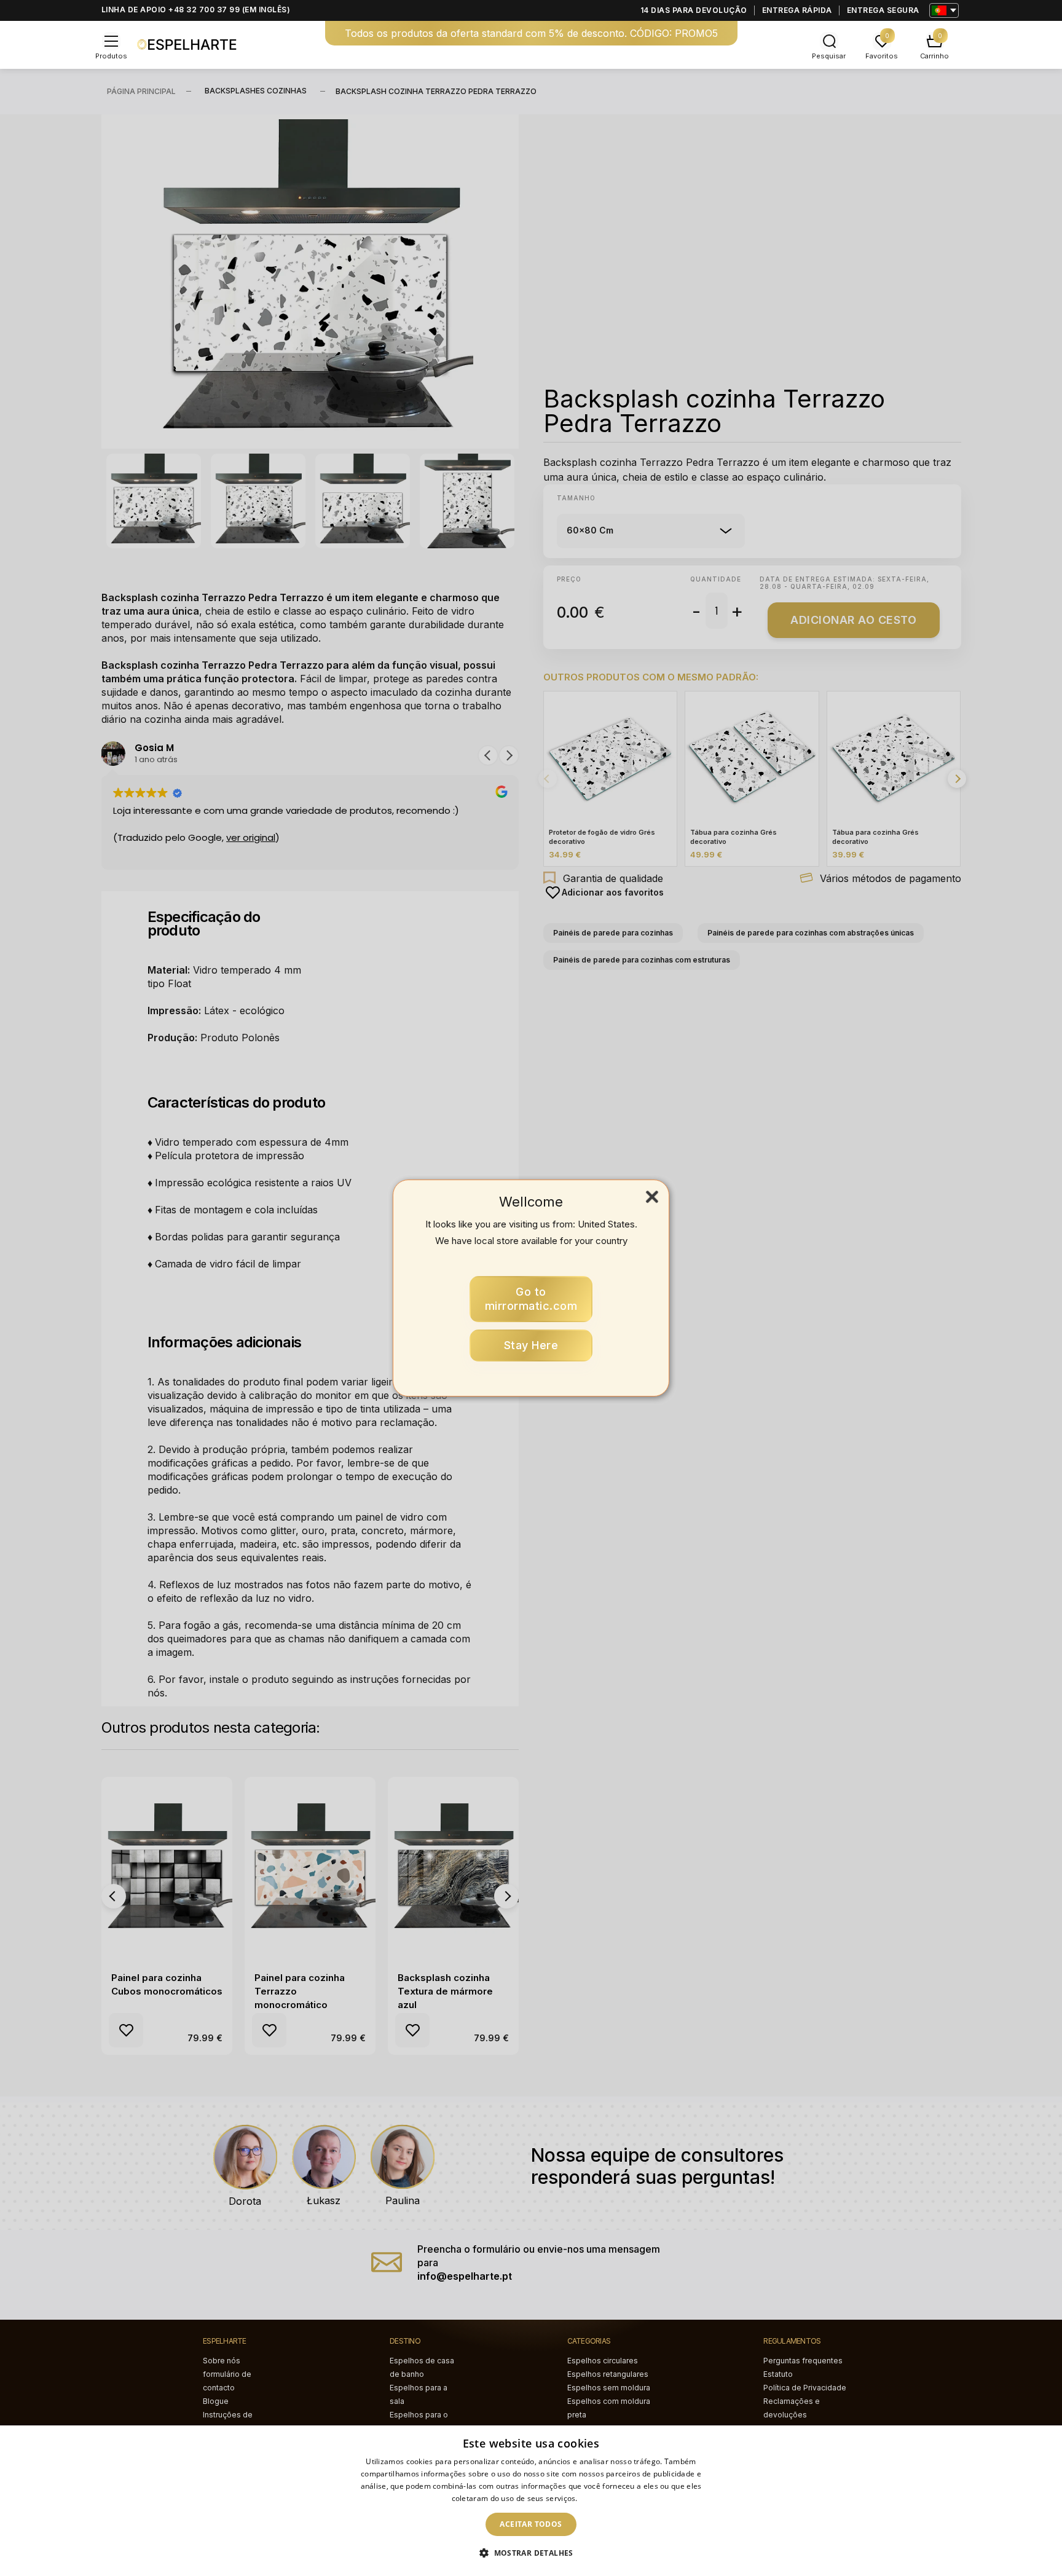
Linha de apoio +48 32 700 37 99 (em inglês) (196, 10)
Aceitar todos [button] (531, 2524)
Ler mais (595, 2498)
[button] (531, 2553)
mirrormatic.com (531, 1299)
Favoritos (882, 56)
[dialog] (531, 2501)
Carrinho (934, 56)
